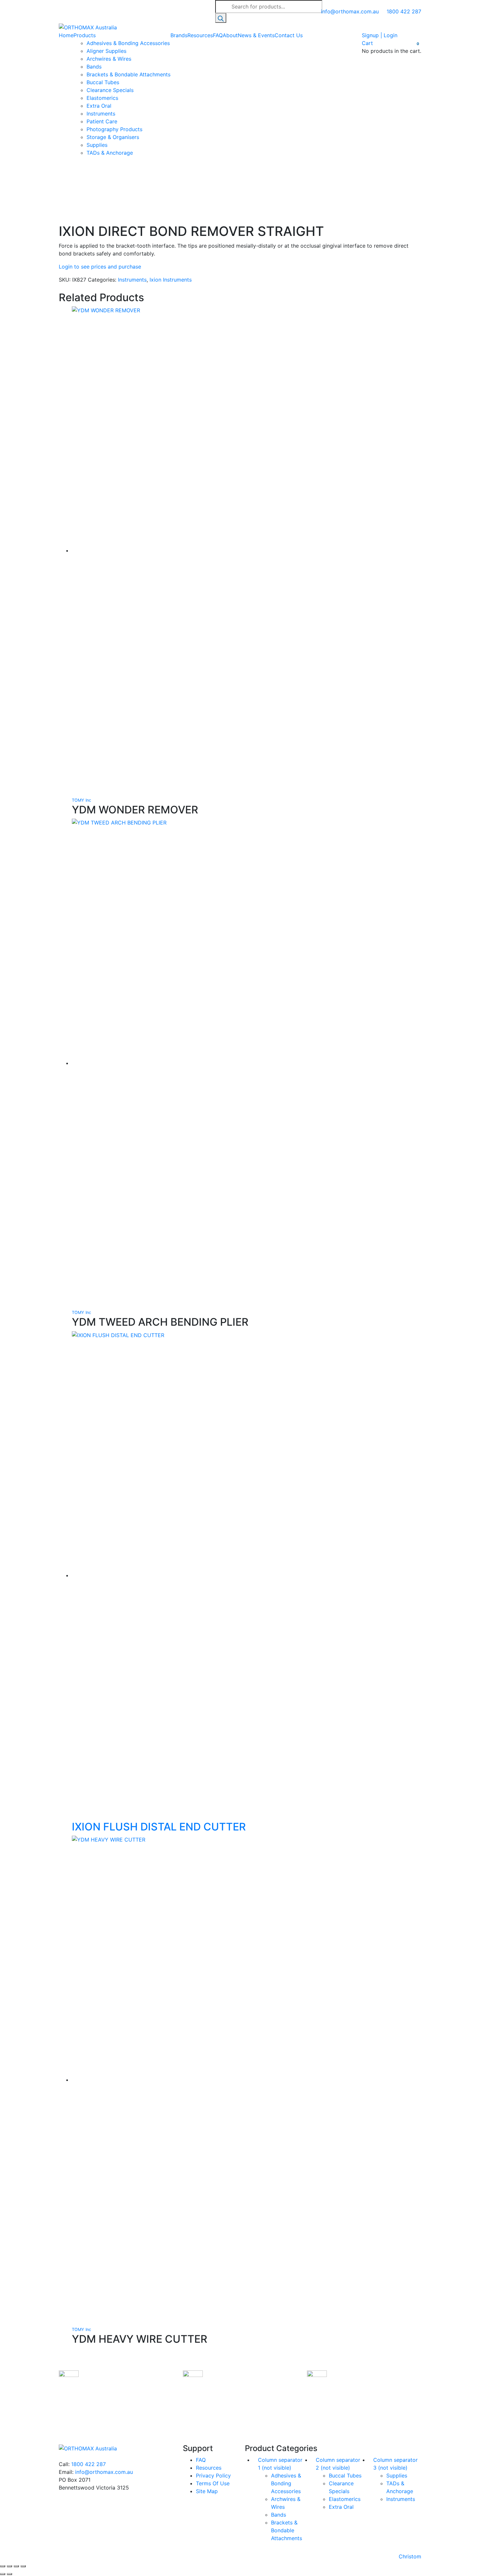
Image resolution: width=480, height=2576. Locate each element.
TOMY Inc (81, 800)
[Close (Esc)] (23, 2566)
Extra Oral (99, 106)
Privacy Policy (213, 2476)
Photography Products (114, 129)
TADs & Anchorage (110, 153)
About (230, 35)
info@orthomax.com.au (104, 2472)
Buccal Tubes (103, 82)
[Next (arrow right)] (9, 2574)
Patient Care (102, 121)
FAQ (218, 35)
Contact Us (289, 35)
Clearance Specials (110, 90)
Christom (410, 2556)
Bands (94, 67)
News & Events (256, 35)
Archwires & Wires (109, 59)
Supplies (97, 145)
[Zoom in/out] (3, 2566)
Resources (200, 35)
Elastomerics (102, 98)
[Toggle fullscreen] (9, 2566)
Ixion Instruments (171, 280)
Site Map (207, 2491)
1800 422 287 (88, 2464)
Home (66, 35)
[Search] (221, 18)
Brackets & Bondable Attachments (128, 74)
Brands (179, 35)
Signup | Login (380, 35)
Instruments (101, 114)
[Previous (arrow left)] (3, 2574)
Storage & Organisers (113, 137)
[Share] (16, 2566)
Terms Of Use (213, 2483)
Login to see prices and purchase (100, 267)
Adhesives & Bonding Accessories (128, 43)
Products (85, 35)
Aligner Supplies (106, 51)
